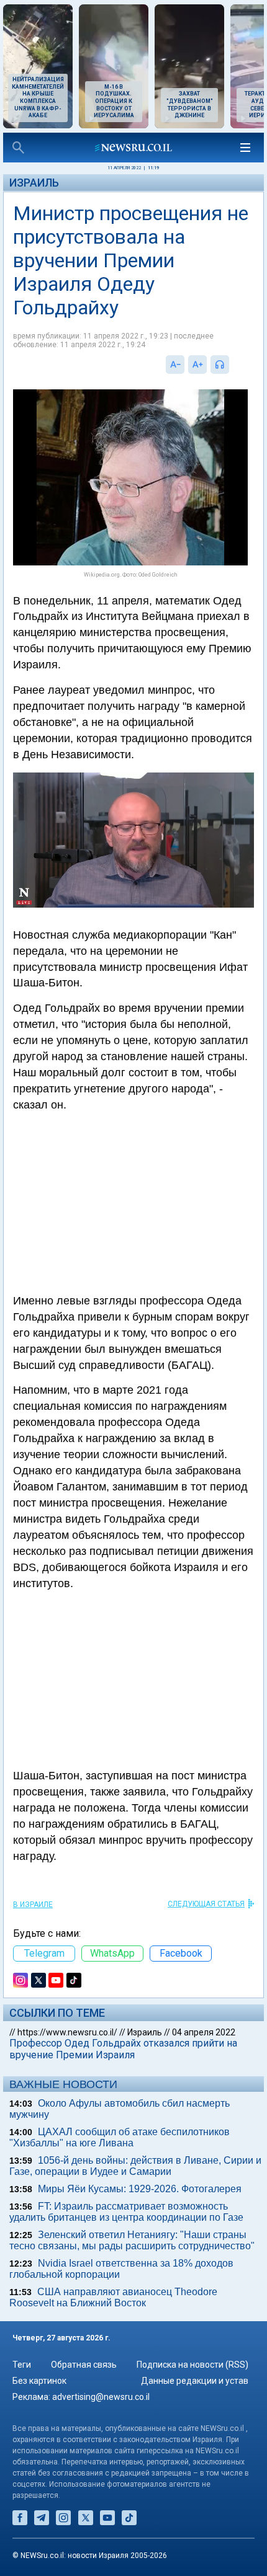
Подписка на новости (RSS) (192, 2365)
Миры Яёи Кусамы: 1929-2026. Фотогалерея (140, 2189)
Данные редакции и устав (195, 2381)
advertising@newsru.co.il (101, 2397)
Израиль (34, 183)
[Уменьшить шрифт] (175, 365)
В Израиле (33, 1905)
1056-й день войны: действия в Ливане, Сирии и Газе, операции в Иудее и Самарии (135, 2166)
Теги (22, 2365)
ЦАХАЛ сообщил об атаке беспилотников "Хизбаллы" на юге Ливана (120, 2137)
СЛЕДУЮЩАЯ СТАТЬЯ (206, 1904)
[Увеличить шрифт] (197, 365)
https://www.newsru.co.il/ (67, 2032)
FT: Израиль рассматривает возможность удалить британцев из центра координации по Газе (126, 2212)
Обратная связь (84, 2365)
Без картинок (39, 2381)
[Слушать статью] (232, 365)
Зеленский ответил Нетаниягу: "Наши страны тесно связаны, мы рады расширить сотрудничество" (132, 2240)
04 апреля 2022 (204, 2032)
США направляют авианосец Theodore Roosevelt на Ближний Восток (113, 2297)
